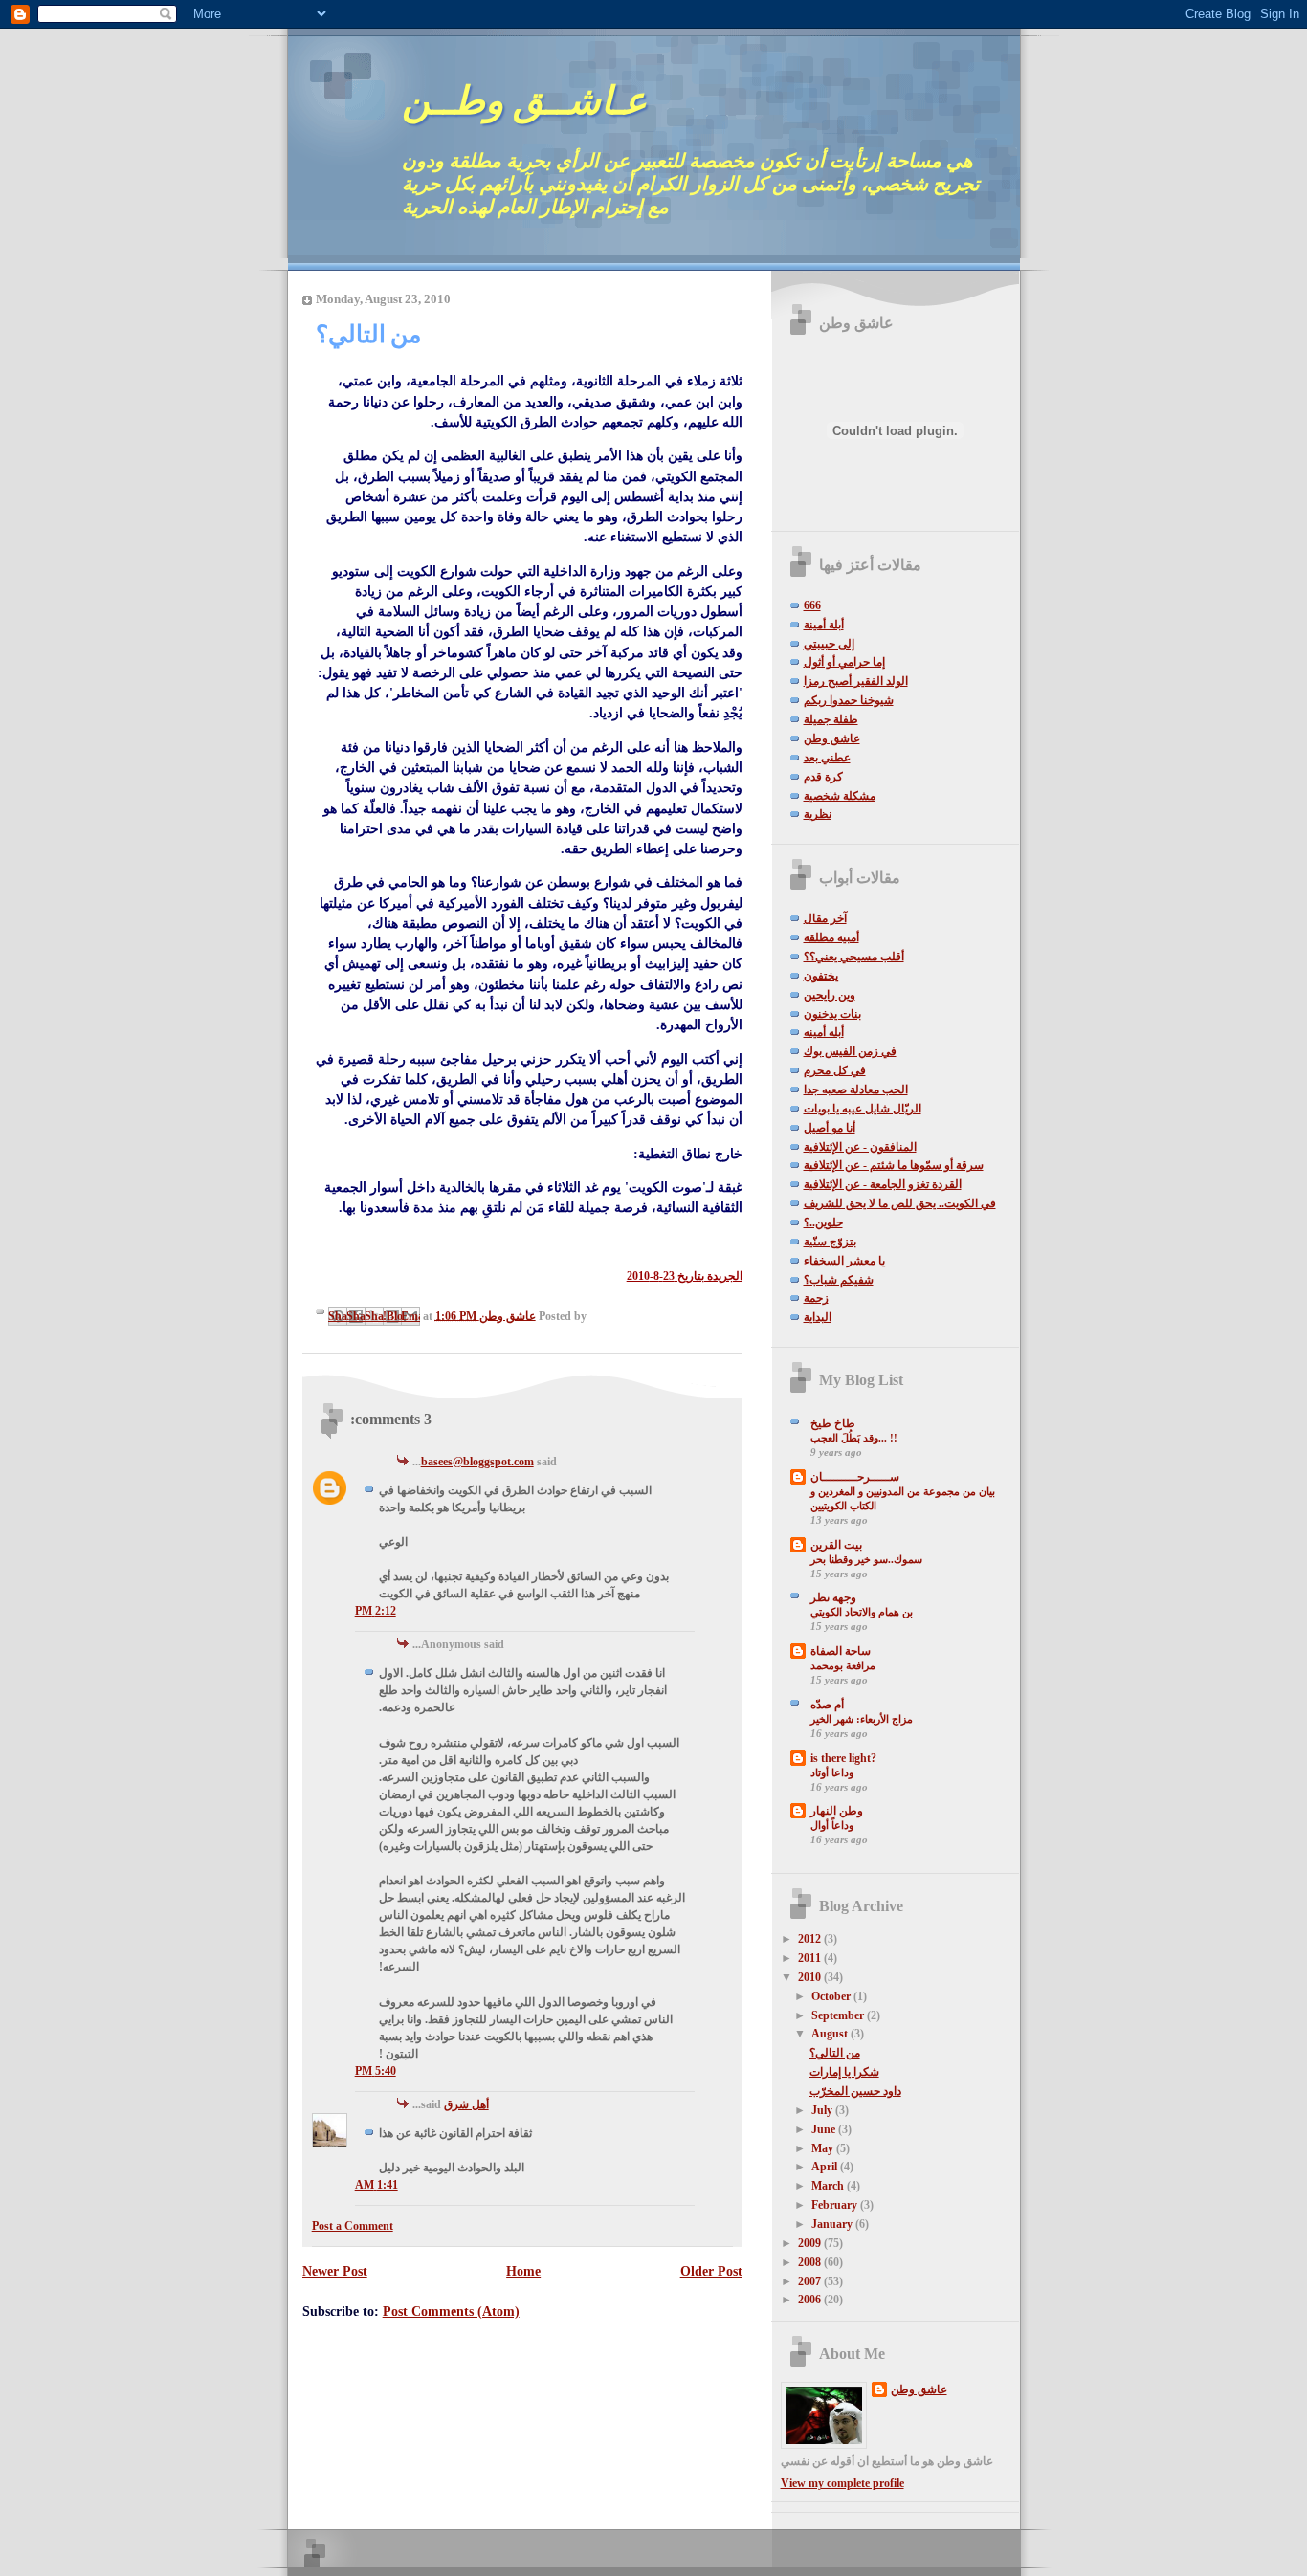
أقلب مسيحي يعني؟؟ (854, 957)
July (823, 2110)
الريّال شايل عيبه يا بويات (863, 1109)
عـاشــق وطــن (524, 101)
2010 (811, 1977)
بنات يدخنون (832, 1014)
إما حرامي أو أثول (844, 662)
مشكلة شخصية (840, 796)
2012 (811, 1939)
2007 (811, 2281)
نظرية (818, 814)
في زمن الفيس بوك (850, 1051)
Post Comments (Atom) (451, 2311)
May (824, 2148)
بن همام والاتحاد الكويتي (862, 1612)
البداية (818, 1317)
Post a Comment (353, 2226)
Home (523, 2271)
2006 (811, 2300)
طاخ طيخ (833, 1423)
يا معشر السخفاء (844, 1261)
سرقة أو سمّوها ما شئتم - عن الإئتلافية (894, 1165)
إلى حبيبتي (829, 644)
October (832, 1996)
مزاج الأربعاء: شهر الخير (862, 1719)
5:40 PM (376, 2071)
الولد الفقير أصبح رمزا (856, 681)
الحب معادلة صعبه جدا (856, 1090)
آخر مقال (825, 918)
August (831, 2034)
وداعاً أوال (832, 1825)
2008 (811, 2262)
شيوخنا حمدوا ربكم (849, 700)
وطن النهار (837, 1811)
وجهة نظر (833, 1597)
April (826, 2167)
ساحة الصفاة (841, 1651)
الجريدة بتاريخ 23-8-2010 (685, 1276)
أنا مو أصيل (830, 1128)
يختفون (821, 976)
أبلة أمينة (824, 625)
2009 (811, 2243)
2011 (811, 1958)
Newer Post (335, 2271)
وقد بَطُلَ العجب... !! (854, 1438)
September (839, 2015)
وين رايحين (830, 995)
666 (812, 605)
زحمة (816, 1298)
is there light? (843, 1758)
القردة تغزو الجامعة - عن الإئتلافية (883, 1184)
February (836, 2205)
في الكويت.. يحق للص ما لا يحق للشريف (900, 1203)
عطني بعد (827, 758)
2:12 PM (376, 1611)
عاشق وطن (832, 738)
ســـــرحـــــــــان (855, 1477)
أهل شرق (466, 2104)
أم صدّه (827, 1705)
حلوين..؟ (823, 1222)
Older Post (711, 2271)
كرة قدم (823, 777)
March (829, 2186)
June (825, 2129)
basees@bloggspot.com (477, 1462)
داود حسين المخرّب (855, 2091)
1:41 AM (377, 2185)
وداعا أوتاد (832, 1772)
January (833, 2224)
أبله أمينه (824, 1032)
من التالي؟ (835, 2053)
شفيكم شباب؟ (839, 1280)
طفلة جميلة (831, 719)
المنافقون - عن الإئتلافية (860, 1147)
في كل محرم (835, 1070)
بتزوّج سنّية (830, 1242)
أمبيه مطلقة (831, 937)
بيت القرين (836, 1545)
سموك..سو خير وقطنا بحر (866, 1559)
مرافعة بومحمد (843, 1665)
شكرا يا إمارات (844, 2072)
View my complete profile (842, 2483)
